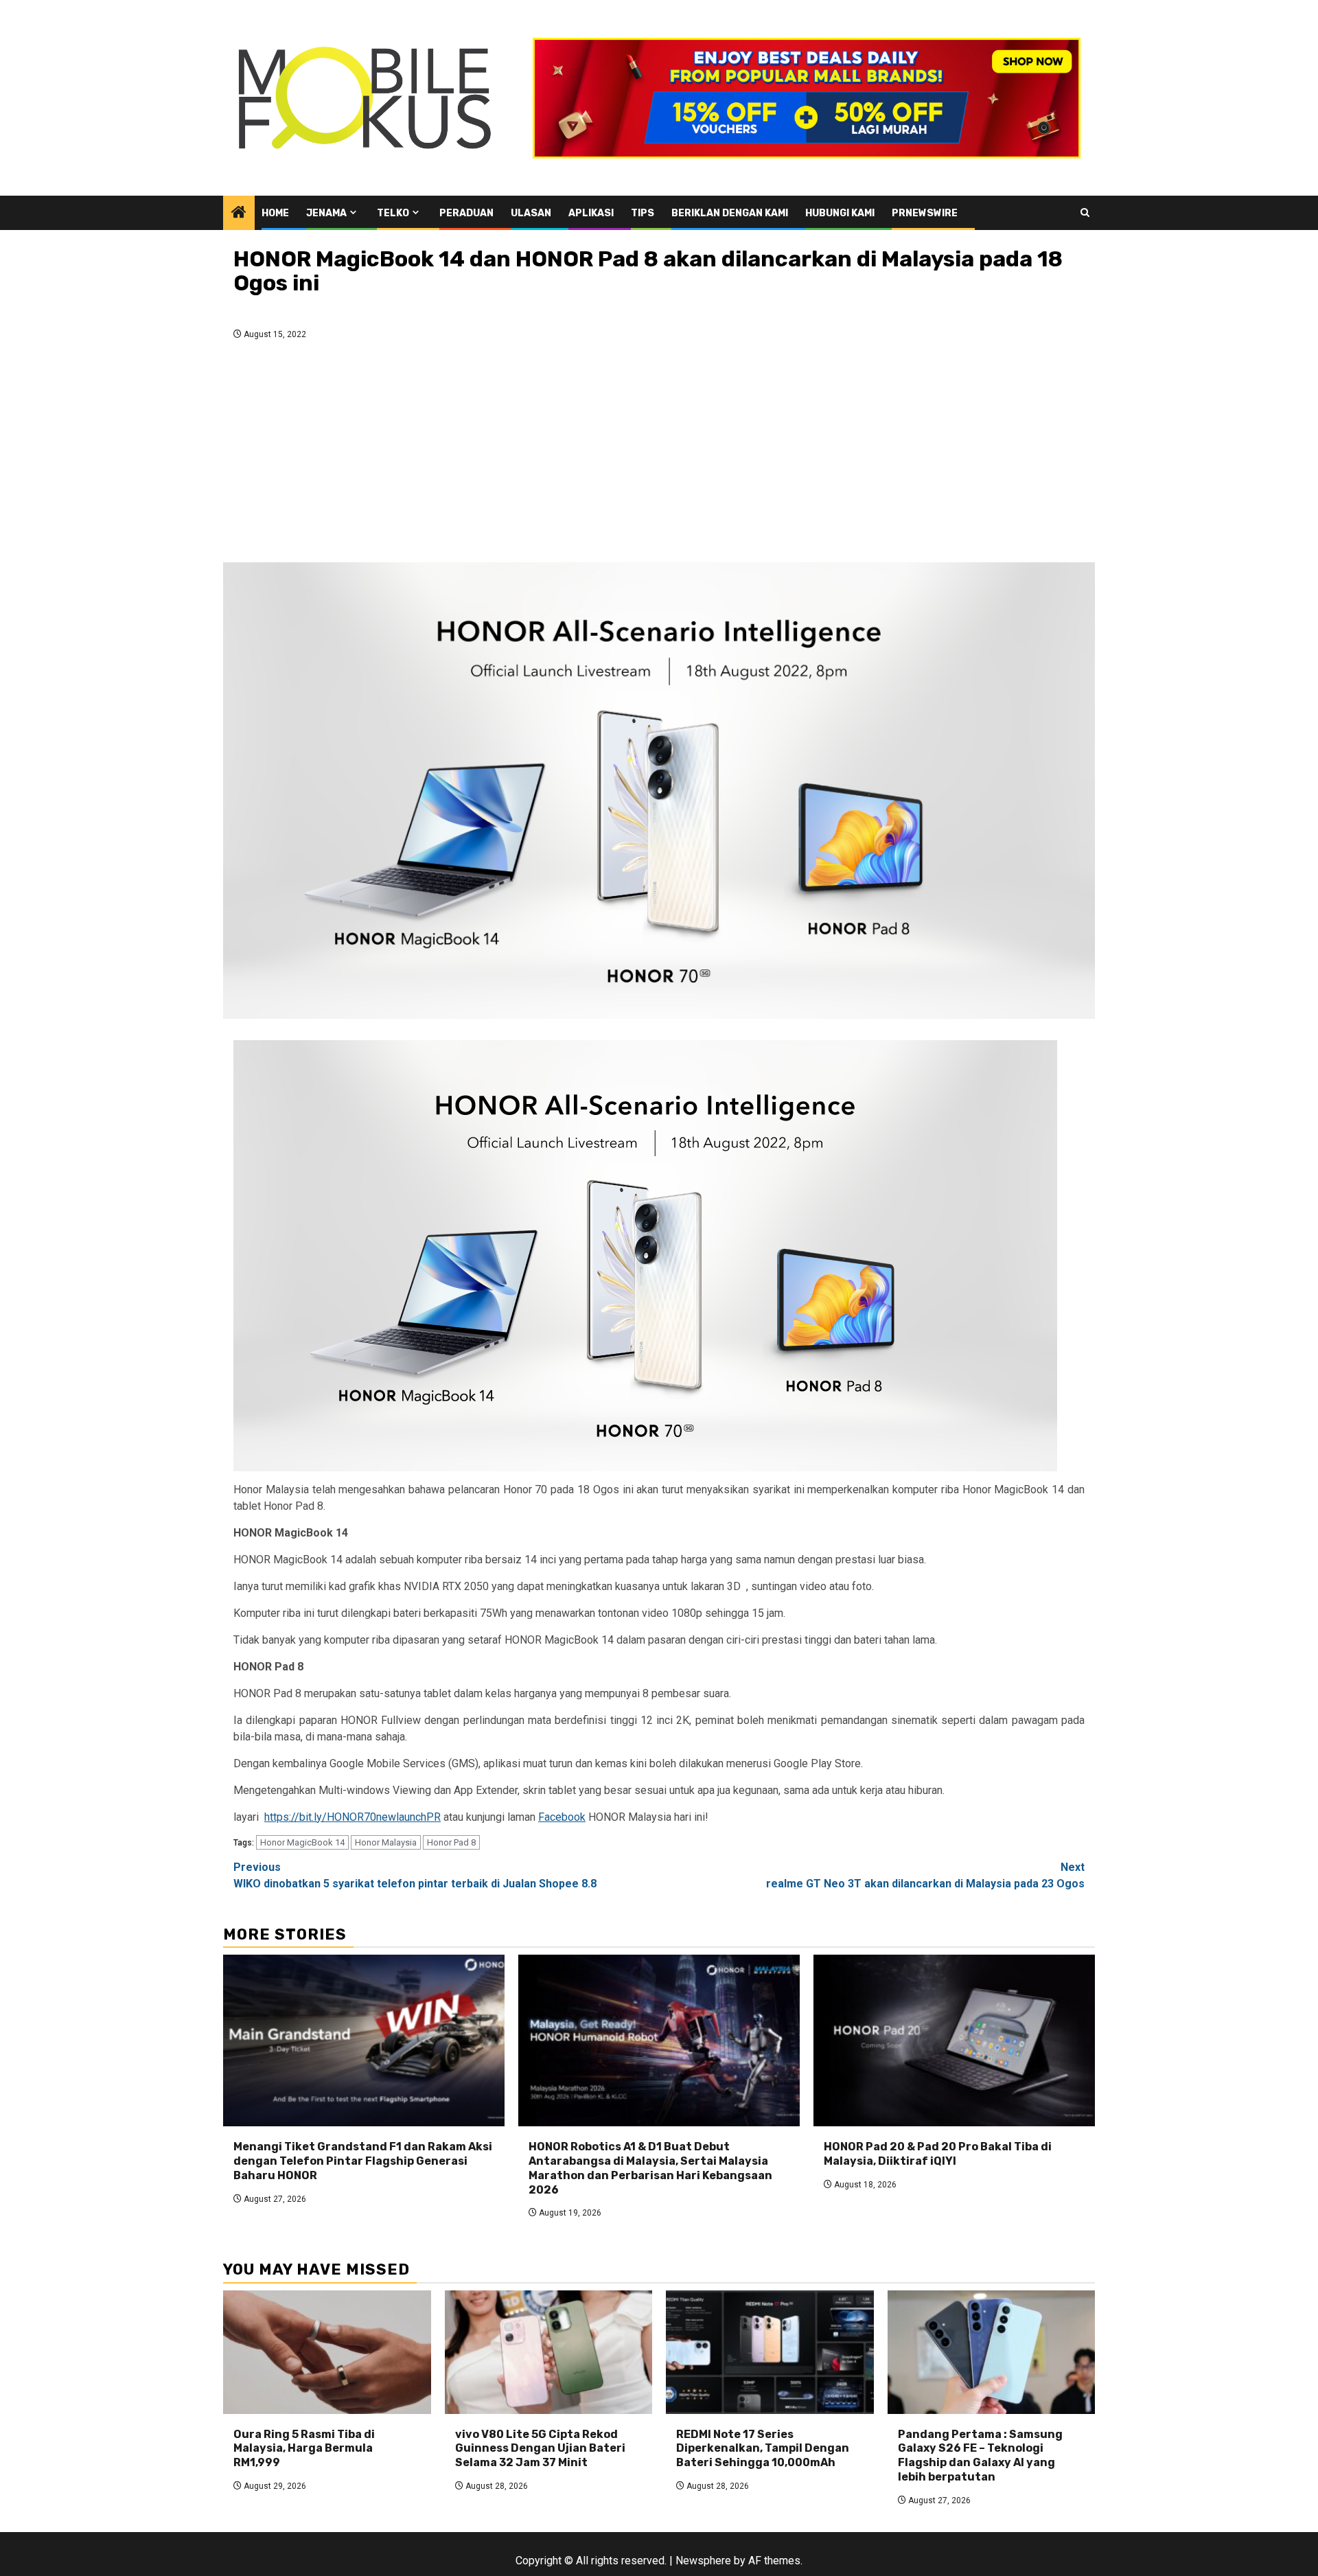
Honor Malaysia (386, 1842)
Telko (393, 213)
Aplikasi (591, 213)
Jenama (326, 213)
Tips (643, 213)
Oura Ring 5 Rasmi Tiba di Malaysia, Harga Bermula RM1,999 (304, 2449)
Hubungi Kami (840, 213)
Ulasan (531, 213)
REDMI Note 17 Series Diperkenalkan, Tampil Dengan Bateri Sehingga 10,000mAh (763, 2449)
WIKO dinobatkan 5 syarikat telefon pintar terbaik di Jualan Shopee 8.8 (415, 1875)
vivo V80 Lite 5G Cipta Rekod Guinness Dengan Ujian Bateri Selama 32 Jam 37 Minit (540, 2449)
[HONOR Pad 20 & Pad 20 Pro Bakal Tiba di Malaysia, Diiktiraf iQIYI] (954, 2040)
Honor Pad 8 (451, 1842)
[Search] (1085, 212)
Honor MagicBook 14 (302, 1842)
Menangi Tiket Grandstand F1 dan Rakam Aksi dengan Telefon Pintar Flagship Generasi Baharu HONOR (363, 2161)
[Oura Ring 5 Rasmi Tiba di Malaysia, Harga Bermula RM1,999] (327, 2352)
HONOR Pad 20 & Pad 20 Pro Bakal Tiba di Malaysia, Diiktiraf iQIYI (938, 2154)
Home (275, 213)
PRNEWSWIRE (925, 213)
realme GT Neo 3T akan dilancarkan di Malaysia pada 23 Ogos (925, 1875)
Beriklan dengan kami (730, 213)
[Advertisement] (659, 455)
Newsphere (703, 2561)
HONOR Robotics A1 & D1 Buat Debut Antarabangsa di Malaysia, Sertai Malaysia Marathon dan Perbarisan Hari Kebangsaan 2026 (650, 2168)
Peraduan (466, 213)
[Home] (239, 214)
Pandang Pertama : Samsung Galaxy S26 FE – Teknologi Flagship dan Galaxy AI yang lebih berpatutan (980, 2456)
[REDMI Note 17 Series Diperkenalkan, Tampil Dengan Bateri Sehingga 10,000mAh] (770, 2352)
